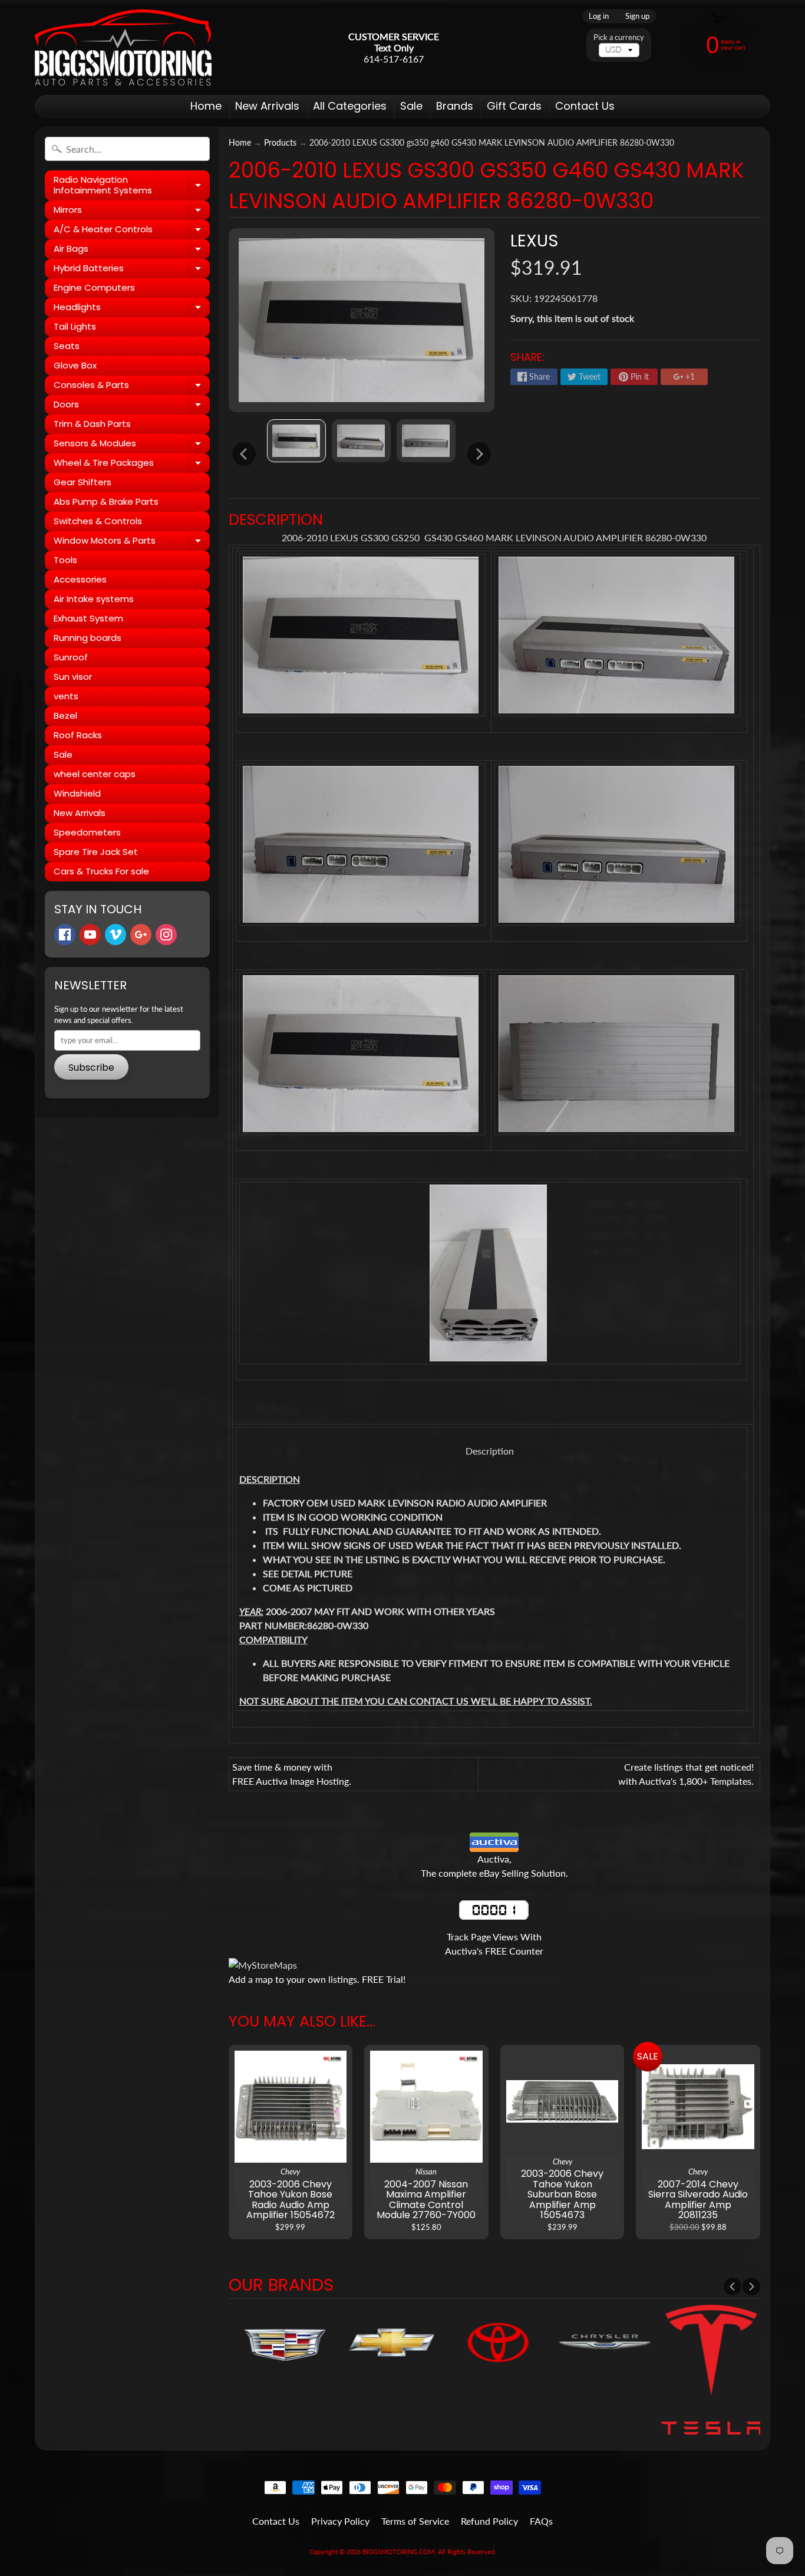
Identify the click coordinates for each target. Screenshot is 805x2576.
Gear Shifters (83, 482)
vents (66, 696)
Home (206, 106)
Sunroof (71, 657)
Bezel (65, 715)
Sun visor (73, 677)
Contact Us (585, 106)
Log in (599, 16)
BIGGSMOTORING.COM (398, 2552)
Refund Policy (489, 2521)
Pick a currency (619, 37)
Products (280, 143)
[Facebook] (65, 935)
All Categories (350, 106)
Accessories (80, 579)
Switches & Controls (98, 521)
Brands (455, 106)
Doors (132, 406)
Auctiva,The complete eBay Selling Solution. (494, 1866)
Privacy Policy (340, 2521)
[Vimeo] (116, 935)
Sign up (637, 16)
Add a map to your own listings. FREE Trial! (317, 1979)
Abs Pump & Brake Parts (106, 501)
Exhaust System (88, 618)
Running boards (88, 638)
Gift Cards (514, 106)
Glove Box (75, 365)
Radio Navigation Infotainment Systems (132, 185)
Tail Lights (75, 326)
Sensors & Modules (132, 445)
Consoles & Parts (132, 387)
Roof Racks (78, 735)
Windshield (77, 793)
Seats (67, 346)
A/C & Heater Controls (132, 231)
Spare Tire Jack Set (96, 852)
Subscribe (91, 1067)
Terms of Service (415, 2521)
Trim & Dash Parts (92, 424)
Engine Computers (94, 287)
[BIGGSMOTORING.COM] (123, 47)
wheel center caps (95, 774)
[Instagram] (166, 935)
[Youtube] (90, 935)
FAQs (541, 2521)
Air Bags (132, 251)
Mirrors (132, 212)
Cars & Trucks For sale (101, 871)
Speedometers (87, 832)
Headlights (132, 309)
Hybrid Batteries (132, 270)
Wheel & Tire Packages (132, 465)
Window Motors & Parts (132, 542)
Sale (411, 106)
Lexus (534, 241)
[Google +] (141, 935)
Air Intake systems (94, 599)
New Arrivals (267, 106)
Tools (65, 560)
